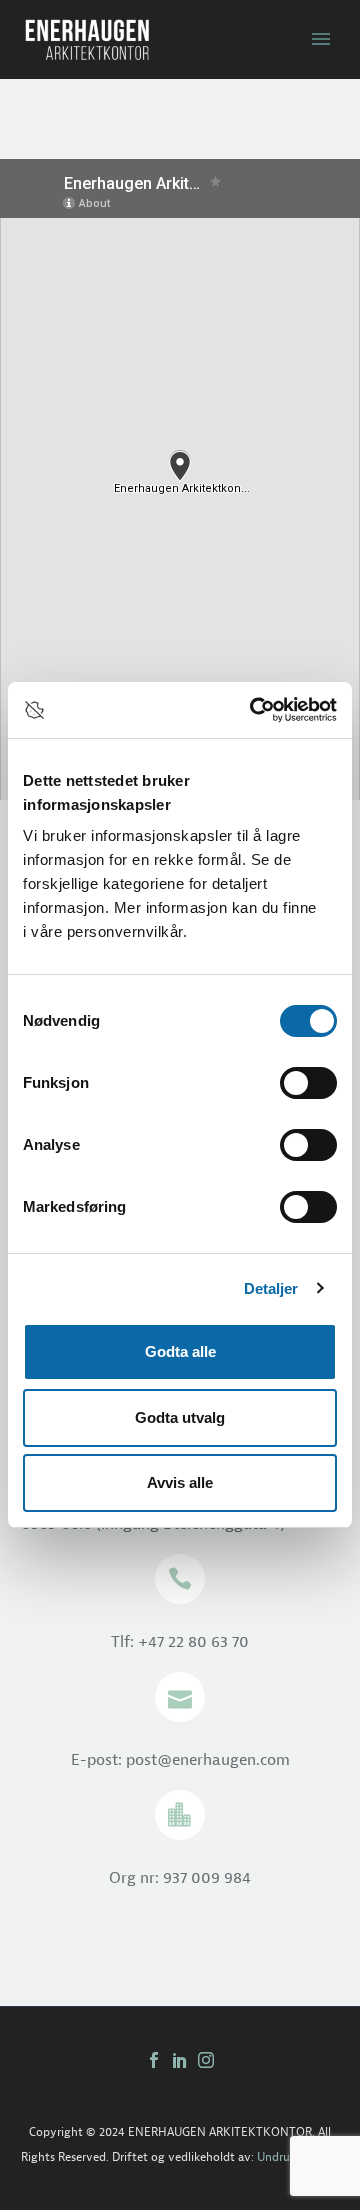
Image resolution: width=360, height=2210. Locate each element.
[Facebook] (154, 2060)
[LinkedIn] (180, 2060)
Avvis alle (180, 1482)
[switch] (308, 1083)
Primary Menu (321, 39)
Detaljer (271, 1288)
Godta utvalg (180, 1417)
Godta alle (180, 1351)
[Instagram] (206, 2060)
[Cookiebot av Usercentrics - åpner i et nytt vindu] (254, 710)
